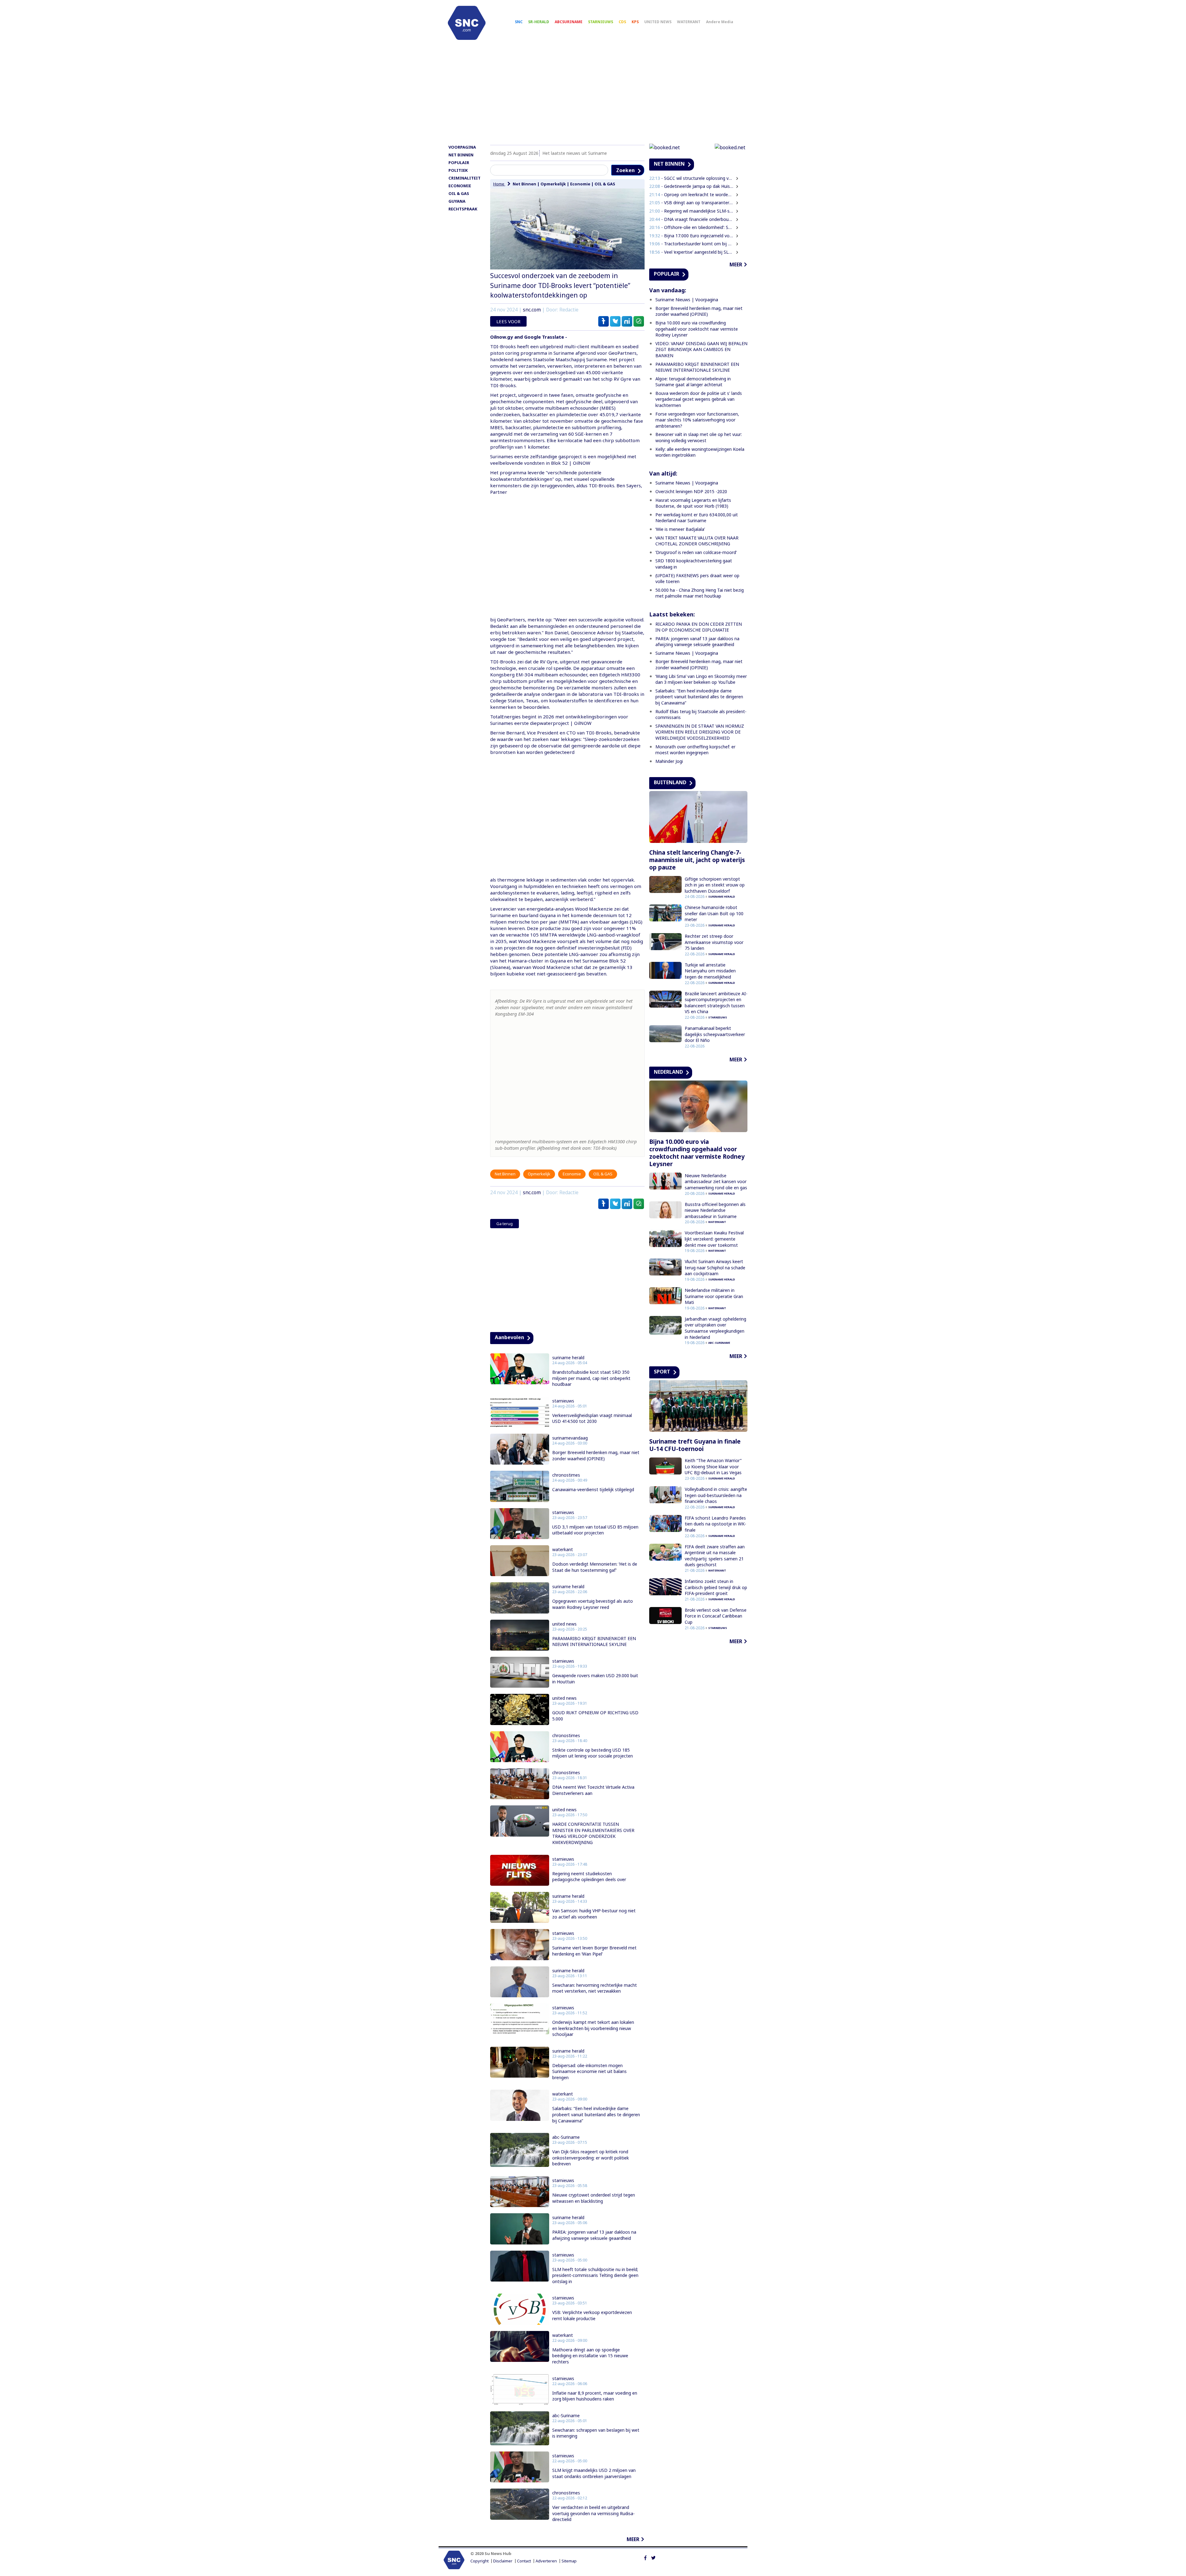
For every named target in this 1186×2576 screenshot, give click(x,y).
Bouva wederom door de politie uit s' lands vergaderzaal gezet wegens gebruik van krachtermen (699, 399)
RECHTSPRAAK (463, 209)
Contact (524, 2561)
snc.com (532, 310)
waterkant (563, 1550)
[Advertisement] (593, 95)
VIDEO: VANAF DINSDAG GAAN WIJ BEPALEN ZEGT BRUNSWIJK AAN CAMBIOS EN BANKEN (701, 349)
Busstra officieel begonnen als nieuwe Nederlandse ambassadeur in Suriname (715, 1210)
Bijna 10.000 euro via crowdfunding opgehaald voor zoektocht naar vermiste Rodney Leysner (697, 329)
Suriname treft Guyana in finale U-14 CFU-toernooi (695, 1445)
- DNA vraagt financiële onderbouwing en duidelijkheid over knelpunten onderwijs (692, 219)
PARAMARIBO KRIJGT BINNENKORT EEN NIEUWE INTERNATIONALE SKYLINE (594, 1641)
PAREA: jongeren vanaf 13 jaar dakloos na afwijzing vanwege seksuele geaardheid (594, 2235)
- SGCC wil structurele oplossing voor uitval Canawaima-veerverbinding (692, 178)
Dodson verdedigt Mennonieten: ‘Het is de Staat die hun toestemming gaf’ (595, 1567)
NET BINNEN (461, 155)
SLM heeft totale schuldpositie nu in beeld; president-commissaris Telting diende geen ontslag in (595, 2275)
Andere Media (720, 22)
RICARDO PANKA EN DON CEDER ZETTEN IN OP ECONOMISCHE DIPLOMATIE (699, 627)
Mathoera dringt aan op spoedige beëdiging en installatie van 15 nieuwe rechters (590, 2356)
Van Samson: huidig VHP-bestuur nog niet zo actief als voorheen (594, 1914)
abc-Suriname (566, 2137)
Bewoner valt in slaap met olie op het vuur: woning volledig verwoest (699, 437)
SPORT (662, 1372)
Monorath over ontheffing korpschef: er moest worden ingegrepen (695, 750)
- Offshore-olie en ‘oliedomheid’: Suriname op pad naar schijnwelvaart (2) (692, 227)
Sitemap (569, 2561)
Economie (580, 184)
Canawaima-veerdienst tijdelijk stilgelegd (593, 1489)
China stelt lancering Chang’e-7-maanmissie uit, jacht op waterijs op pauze (697, 860)
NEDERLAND (668, 1072)
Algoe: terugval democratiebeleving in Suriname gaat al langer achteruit (693, 382)
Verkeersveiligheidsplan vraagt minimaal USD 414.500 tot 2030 (592, 1418)
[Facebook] (645, 2557)
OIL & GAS (459, 193)
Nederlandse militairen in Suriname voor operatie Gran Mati (714, 1296)
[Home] (467, 23)
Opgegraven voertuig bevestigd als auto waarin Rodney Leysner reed (593, 1604)
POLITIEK (458, 170)
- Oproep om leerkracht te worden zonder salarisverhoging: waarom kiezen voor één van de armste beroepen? (692, 195)
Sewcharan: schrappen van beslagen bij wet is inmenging (596, 2433)
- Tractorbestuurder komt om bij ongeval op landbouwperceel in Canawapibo (692, 244)
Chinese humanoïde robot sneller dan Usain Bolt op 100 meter (714, 913)
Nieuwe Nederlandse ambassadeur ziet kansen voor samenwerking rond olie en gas (716, 1182)
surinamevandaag (570, 1438)
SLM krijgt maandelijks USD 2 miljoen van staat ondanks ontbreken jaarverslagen (594, 2473)
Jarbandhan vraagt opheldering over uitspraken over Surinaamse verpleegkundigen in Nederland (715, 1328)
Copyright (479, 2561)
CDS (622, 22)
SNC (519, 22)
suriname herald (568, 1358)
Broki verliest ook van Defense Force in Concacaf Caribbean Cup (716, 1616)
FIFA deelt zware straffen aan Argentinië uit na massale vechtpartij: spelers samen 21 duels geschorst (715, 1556)
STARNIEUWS (601, 22)
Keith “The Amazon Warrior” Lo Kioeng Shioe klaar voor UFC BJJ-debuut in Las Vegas (713, 1466)
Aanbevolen (509, 1337)
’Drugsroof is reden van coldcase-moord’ (696, 552)
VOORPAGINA (462, 147)
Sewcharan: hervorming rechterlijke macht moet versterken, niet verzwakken (595, 1988)
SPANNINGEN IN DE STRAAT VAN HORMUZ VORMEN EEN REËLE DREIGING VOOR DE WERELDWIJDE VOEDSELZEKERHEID (700, 732)
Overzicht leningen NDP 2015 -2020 (691, 491)
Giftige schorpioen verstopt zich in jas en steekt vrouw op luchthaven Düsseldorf (715, 885)
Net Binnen (524, 184)
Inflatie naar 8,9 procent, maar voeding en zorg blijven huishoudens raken (595, 2396)
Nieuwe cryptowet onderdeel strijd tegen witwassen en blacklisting (594, 2198)
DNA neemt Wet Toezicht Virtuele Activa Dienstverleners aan (593, 1790)
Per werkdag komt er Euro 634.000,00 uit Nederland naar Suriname (697, 518)
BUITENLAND (670, 782)
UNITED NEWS (658, 22)
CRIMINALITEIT (465, 178)
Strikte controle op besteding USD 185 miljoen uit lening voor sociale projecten (593, 1753)
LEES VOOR (508, 321)
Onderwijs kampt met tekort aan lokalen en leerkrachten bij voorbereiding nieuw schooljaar (593, 2028)
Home (499, 184)
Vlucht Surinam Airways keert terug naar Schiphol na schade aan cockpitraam (715, 1267)
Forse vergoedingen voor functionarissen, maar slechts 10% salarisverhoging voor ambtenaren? (697, 420)
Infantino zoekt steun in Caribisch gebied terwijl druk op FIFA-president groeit (716, 1587)
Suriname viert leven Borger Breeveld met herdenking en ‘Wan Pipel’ (594, 1951)
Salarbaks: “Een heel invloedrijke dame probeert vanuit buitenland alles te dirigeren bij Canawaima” (596, 2114)
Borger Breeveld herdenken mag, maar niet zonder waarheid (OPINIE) (596, 1455)
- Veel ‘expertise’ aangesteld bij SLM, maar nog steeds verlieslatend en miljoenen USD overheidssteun (692, 252)
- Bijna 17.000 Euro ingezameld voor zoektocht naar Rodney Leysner (692, 236)
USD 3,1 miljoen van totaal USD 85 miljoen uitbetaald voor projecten (595, 1530)
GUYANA (457, 201)
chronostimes (566, 1475)
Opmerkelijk (553, 184)
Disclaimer (503, 2561)
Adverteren (546, 2561)
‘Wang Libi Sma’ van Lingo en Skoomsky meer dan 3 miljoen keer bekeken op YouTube (701, 679)
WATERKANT (689, 22)
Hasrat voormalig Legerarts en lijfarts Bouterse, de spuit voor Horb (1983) (693, 503)
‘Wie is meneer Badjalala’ (680, 529)
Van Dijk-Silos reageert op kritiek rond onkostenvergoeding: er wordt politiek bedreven (591, 2158)
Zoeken (625, 170)
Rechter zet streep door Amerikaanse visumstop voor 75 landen (714, 942)
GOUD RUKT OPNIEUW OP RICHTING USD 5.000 (595, 1716)
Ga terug (505, 1224)
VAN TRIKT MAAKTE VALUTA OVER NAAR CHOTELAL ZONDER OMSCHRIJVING (697, 541)
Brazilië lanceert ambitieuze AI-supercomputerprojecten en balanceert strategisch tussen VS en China (716, 1003)
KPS (635, 22)
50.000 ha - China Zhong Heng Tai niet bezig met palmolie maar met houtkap (700, 593)
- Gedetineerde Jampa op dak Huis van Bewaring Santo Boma (692, 186)
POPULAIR (459, 163)
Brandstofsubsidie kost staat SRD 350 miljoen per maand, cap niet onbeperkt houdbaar (591, 1378)
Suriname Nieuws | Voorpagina (687, 300)
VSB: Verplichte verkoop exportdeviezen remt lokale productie (592, 2315)
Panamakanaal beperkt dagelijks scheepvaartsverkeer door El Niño (715, 1034)
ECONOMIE (460, 186)
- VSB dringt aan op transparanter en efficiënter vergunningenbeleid (692, 203)
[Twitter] (653, 2557)
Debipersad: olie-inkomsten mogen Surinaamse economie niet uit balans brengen (589, 2071)
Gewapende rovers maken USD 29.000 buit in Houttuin (595, 1679)
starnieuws (563, 1401)
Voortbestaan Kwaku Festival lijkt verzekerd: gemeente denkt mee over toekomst (714, 1239)
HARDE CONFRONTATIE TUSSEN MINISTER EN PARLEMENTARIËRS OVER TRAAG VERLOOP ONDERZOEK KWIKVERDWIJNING (593, 1833)
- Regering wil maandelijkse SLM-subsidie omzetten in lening (692, 211)
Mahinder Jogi (669, 761)
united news (564, 1624)
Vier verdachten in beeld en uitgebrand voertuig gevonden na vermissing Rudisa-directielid (593, 2513)
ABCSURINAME (569, 22)
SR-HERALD (539, 22)
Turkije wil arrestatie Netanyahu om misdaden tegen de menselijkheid (710, 971)
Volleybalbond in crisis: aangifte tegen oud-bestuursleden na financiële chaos (716, 1495)
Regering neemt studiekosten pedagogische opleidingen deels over (589, 1877)
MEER (633, 2539)
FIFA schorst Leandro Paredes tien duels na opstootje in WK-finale (715, 1524)
